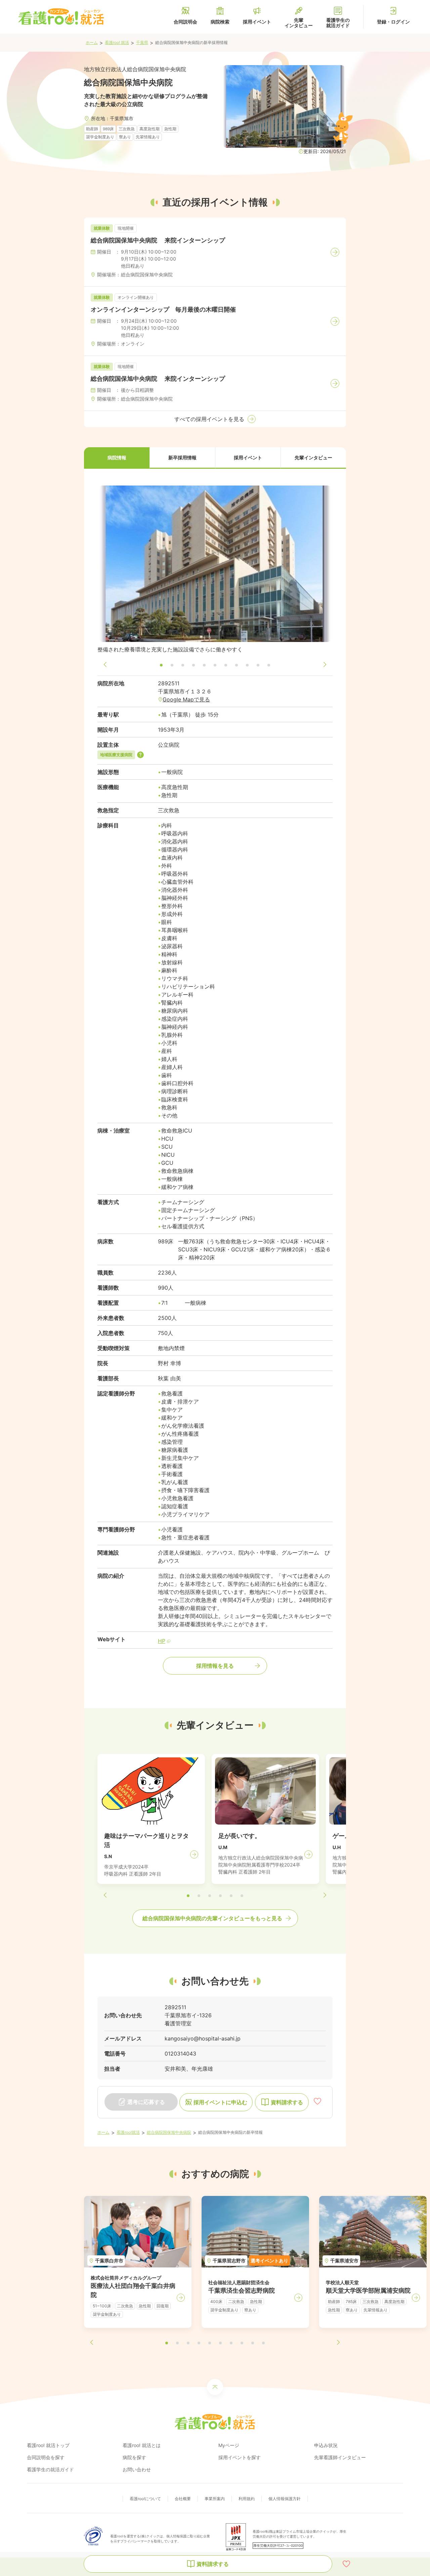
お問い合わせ (137, 2469)
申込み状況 (326, 2445)
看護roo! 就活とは (142, 2445)
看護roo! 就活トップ (48, 2445)
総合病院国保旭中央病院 (169, 2132)
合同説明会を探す (46, 2457)
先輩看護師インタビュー (340, 2457)
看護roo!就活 (128, 2132)
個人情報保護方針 (285, 2499)
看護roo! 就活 (117, 42)
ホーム (92, 42)
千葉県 (142, 42)
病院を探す (134, 2457)
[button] (117, 458)
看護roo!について (145, 2499)
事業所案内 (215, 2499)
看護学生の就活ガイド (50, 2469)
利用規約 (247, 2499)
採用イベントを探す (240, 2457)
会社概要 (183, 2499)
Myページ (229, 2445)
